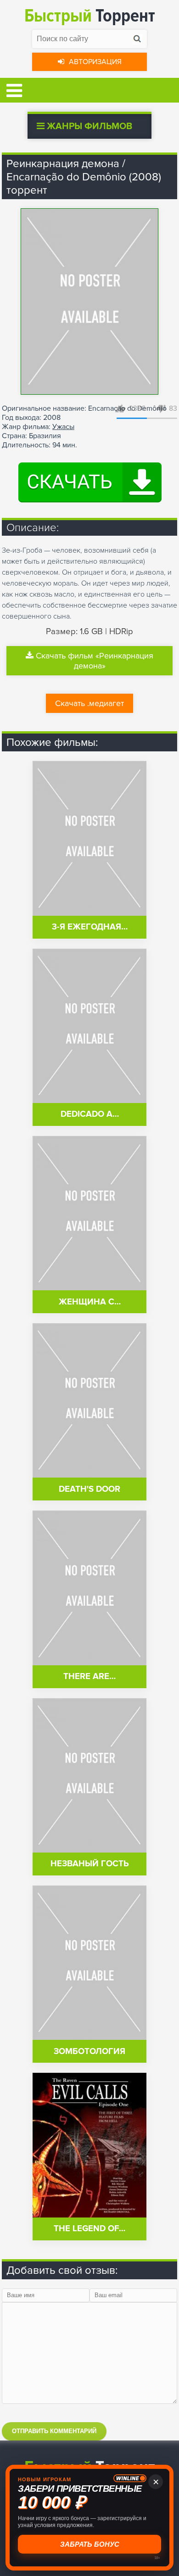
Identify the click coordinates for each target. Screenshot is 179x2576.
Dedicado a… (90, 1114)
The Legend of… (89, 2229)
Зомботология (89, 2052)
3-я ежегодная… (90, 927)
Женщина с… (90, 1302)
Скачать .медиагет (89, 703)
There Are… (89, 1677)
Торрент (90, 16)
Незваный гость (90, 1864)
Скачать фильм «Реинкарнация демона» (95, 661)
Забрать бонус (90, 2544)
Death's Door (89, 1489)
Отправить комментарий (54, 2431)
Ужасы (63, 427)
